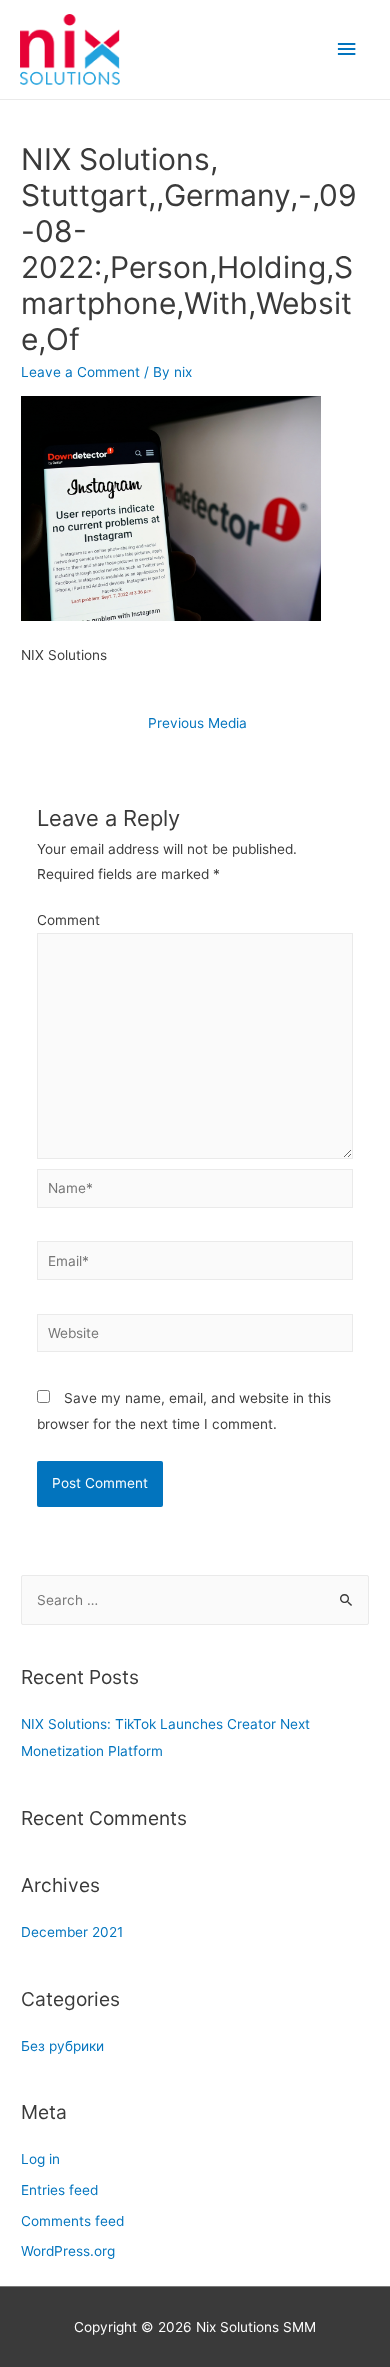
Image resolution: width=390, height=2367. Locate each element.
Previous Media (197, 723)
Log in (40, 2159)
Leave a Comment (80, 372)
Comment (68, 920)
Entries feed (59, 2190)
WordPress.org (68, 2251)
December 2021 (72, 1932)
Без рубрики (62, 2046)
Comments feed (72, 2221)
